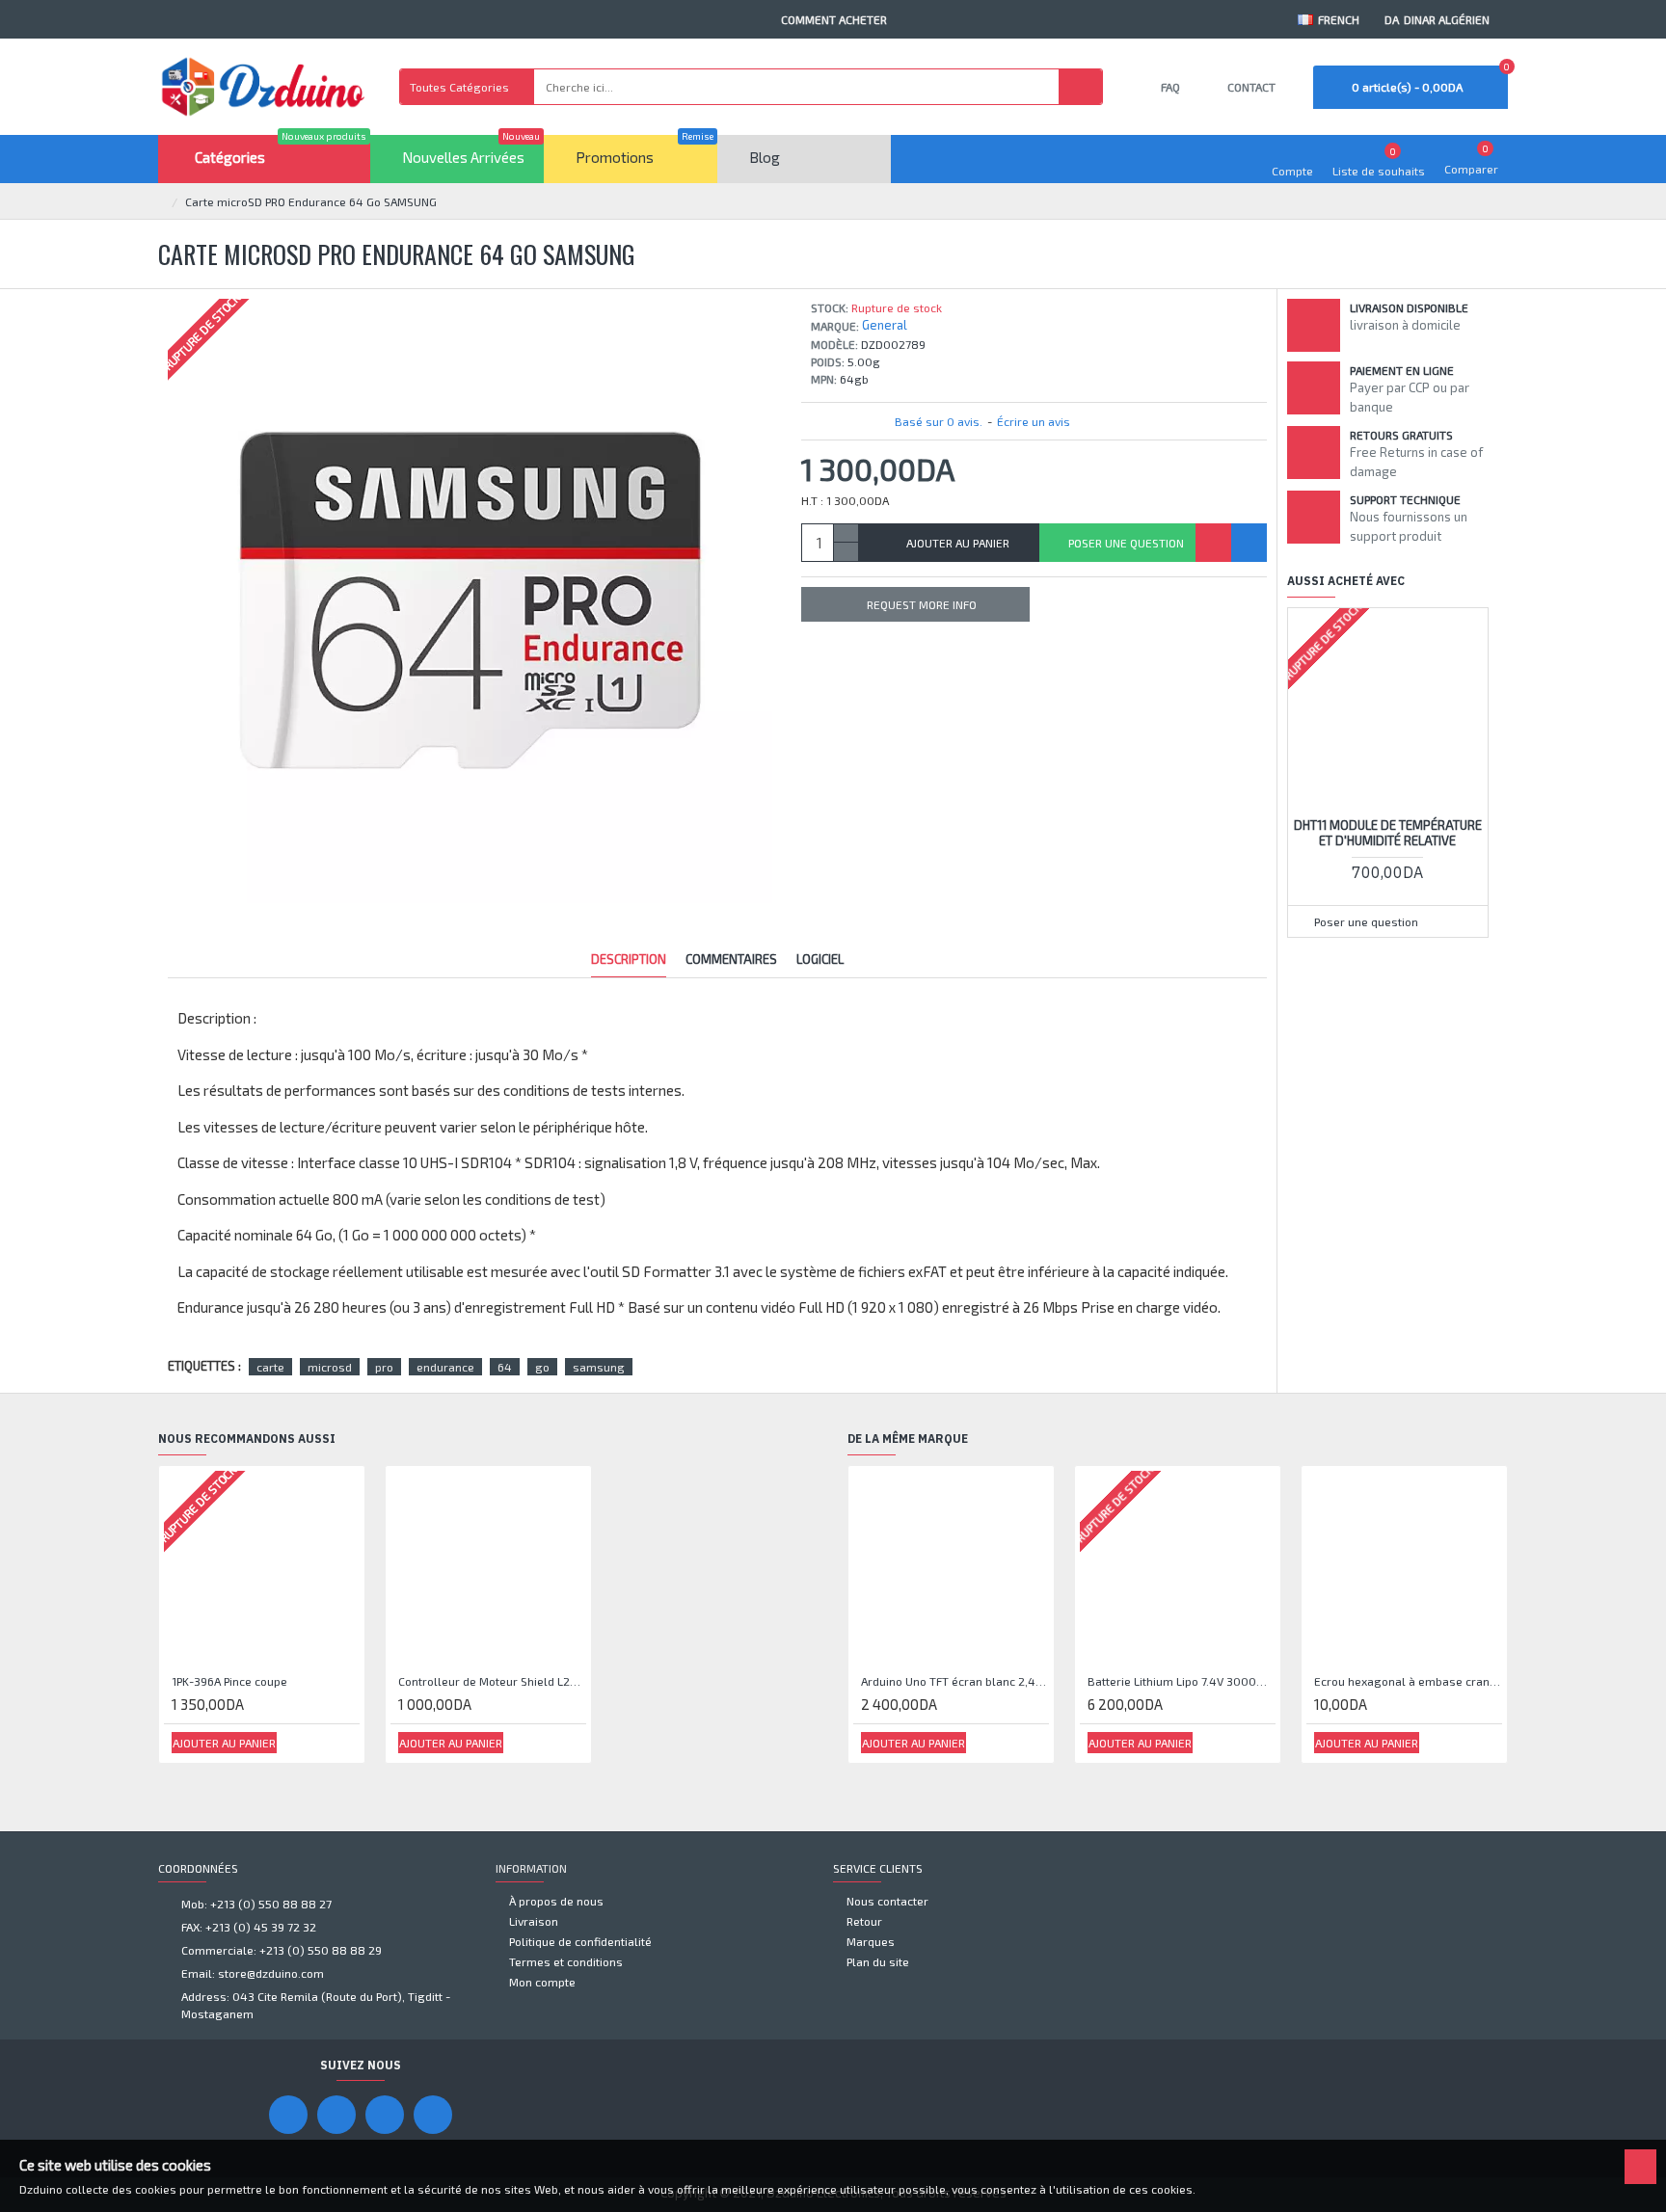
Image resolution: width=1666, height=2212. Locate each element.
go (542, 1367)
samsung (599, 1367)
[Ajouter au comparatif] (1249, 543)
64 (505, 1367)
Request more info (922, 604)
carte (270, 1367)
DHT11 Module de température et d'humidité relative (1388, 833)
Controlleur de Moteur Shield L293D (492, 1681)
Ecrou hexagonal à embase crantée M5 (1408, 1681)
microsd (330, 1367)
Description (629, 959)
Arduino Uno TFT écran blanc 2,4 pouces (955, 1681)
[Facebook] (288, 2115)
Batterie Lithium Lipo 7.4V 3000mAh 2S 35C (1182, 1681)
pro (384, 1367)
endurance (445, 1367)
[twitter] (433, 2115)
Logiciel (820, 959)
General (885, 325)
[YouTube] (336, 2115)
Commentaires (731, 959)
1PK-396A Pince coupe (229, 1681)
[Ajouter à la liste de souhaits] (1213, 543)
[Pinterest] (385, 2115)
